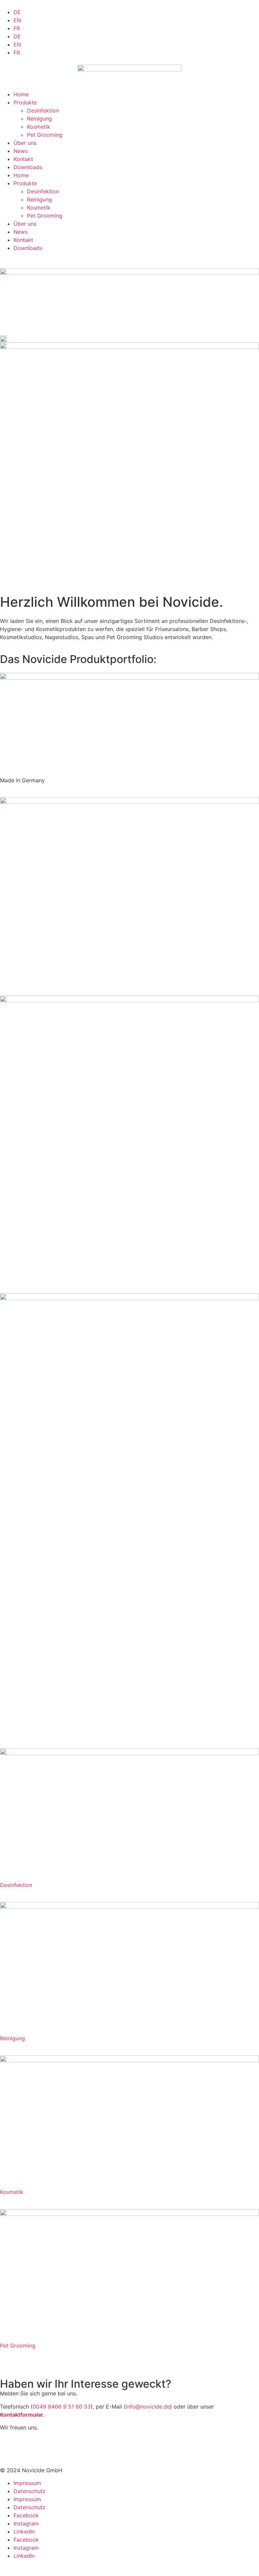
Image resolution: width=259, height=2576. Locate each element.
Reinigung (39, 119)
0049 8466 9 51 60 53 (62, 2407)
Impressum (27, 2483)
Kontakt (23, 159)
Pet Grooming (45, 135)
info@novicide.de (148, 2407)
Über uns (25, 143)
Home (21, 94)
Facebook (26, 2515)
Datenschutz (30, 2491)
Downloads (28, 167)
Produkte (25, 102)
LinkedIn (24, 2532)
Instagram (26, 2523)
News (21, 151)
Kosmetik (39, 127)
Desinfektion (43, 111)
